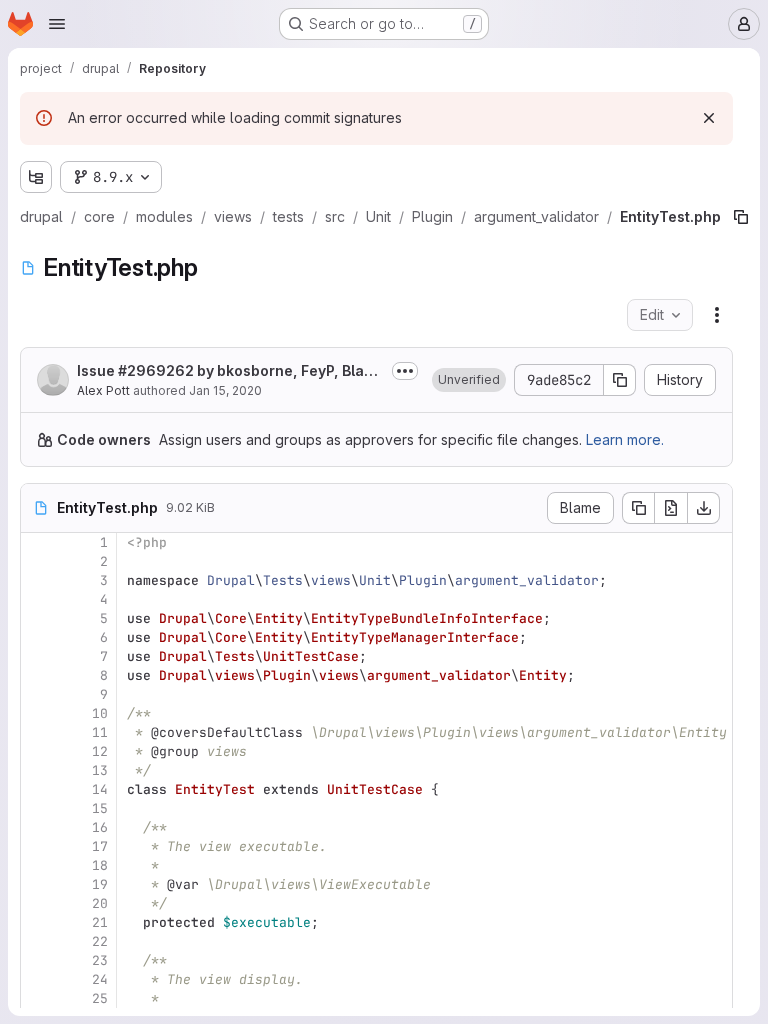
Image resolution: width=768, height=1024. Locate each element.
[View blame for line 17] (38, 846)
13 (100, 770)
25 (100, 998)
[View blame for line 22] (38, 941)
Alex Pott (103, 390)
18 (100, 865)
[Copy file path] (741, 217)
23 (100, 960)
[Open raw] (671, 508)
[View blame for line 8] (38, 675)
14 (100, 789)
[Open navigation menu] (57, 24)
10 (100, 713)
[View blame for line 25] (38, 998)
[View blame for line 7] (38, 656)
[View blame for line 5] (38, 618)
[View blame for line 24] (38, 979)
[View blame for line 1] (38, 542)
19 (100, 884)
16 (100, 827)
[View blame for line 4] (38, 599)
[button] (469, 380)
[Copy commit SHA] (620, 380)
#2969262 (156, 370)
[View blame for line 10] (38, 713)
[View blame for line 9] (38, 694)
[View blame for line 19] (38, 884)
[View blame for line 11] (38, 732)
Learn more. (625, 439)
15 (100, 808)
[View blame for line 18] (38, 865)
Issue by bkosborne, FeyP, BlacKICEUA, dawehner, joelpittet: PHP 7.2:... (230, 371)
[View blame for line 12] (38, 751)
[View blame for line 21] (38, 922)
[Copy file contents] (638, 508)
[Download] (704, 508)
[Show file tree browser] (36, 177)
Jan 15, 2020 (225, 390)
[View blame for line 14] (38, 789)
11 (100, 732)
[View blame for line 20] (38, 903)
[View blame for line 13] (38, 770)
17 (100, 846)
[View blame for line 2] (38, 561)
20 (100, 903)
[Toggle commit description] (405, 371)
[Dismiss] (709, 118)
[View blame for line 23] (38, 960)
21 (100, 922)
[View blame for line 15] (38, 808)
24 (100, 979)
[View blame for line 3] (38, 580)
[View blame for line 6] (38, 637)
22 (100, 941)
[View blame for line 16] (38, 827)
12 (100, 751)
